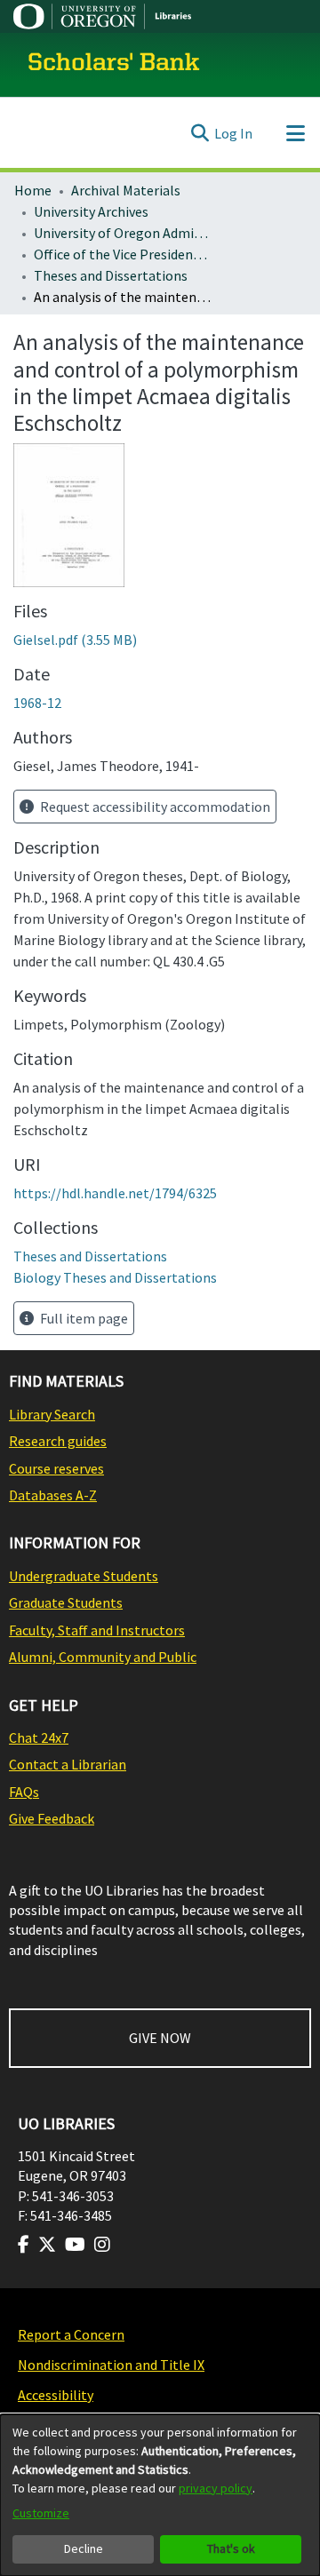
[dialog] (160, 2495)
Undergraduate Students (84, 1576)
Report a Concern (71, 2334)
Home (33, 190)
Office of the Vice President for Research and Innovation (123, 254)
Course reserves (56, 1468)
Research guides (58, 1441)
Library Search (52, 1414)
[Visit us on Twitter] (47, 2245)
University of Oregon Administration (123, 233)
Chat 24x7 (39, 1737)
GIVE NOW (160, 2038)
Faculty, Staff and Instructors (97, 1630)
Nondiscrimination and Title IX (111, 2365)
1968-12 (37, 703)
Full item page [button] (83, 1318)
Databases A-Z (53, 1495)
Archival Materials (126, 190)
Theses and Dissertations (111, 275)
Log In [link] (233, 133)
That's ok (231, 2548)
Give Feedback (52, 1818)
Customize (41, 2513)
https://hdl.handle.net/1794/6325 (115, 1193)
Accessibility (56, 2395)
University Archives (91, 211)
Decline (84, 2548)
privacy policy (216, 2488)
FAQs (24, 1792)
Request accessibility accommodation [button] (154, 807)
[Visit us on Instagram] (102, 2245)
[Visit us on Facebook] (24, 2245)
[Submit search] (200, 133)
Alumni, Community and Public (103, 1657)
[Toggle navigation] (295, 133)
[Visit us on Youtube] (75, 2245)
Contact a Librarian (68, 1764)
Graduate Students (66, 1602)
